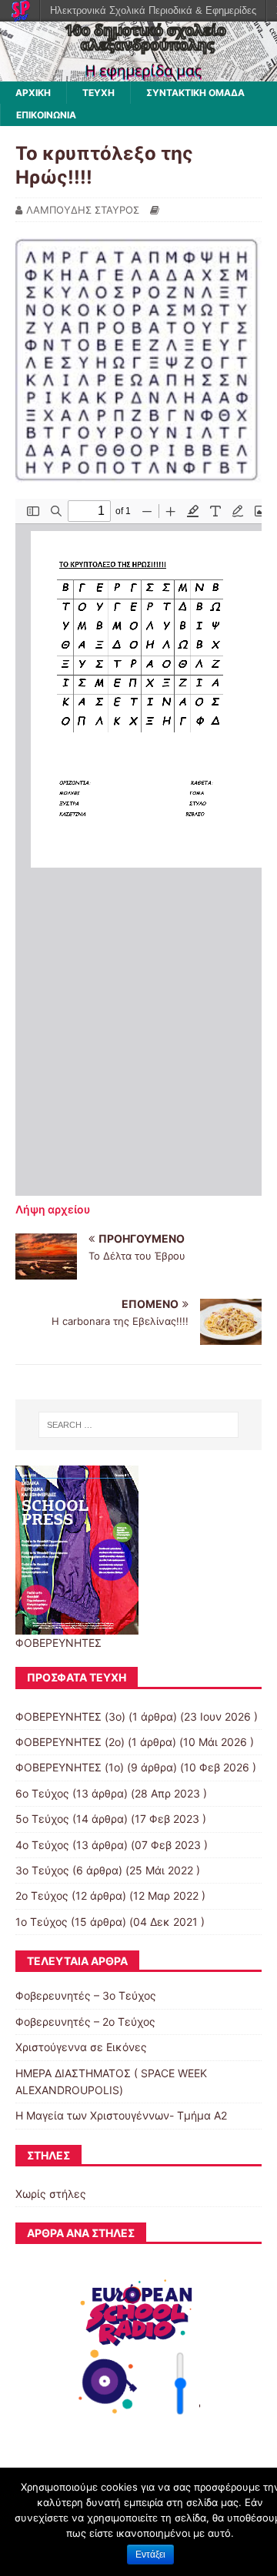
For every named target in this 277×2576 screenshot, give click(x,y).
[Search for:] (138, 1425)
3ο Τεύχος (42, 1870)
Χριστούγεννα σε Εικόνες (81, 2047)
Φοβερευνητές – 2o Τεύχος (85, 2022)
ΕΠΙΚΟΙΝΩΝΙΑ (46, 115)
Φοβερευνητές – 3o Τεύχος (86, 1995)
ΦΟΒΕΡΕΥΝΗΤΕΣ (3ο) (70, 1716)
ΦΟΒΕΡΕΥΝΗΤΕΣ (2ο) (70, 1742)
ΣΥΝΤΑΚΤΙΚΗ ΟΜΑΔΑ (195, 93)
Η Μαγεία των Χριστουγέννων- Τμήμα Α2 (121, 2115)
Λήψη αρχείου (53, 1209)
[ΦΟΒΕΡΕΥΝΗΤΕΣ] (138, 72)
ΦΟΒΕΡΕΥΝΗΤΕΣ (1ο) (70, 1767)
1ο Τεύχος (42, 1922)
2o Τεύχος (42, 1895)
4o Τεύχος (42, 1845)
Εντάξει (150, 2554)
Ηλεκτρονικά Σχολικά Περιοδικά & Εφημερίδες (153, 10)
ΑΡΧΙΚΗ (33, 93)
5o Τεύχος (42, 1819)
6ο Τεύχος (42, 1793)
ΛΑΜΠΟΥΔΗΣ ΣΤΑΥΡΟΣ (83, 210)
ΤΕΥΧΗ (98, 93)
